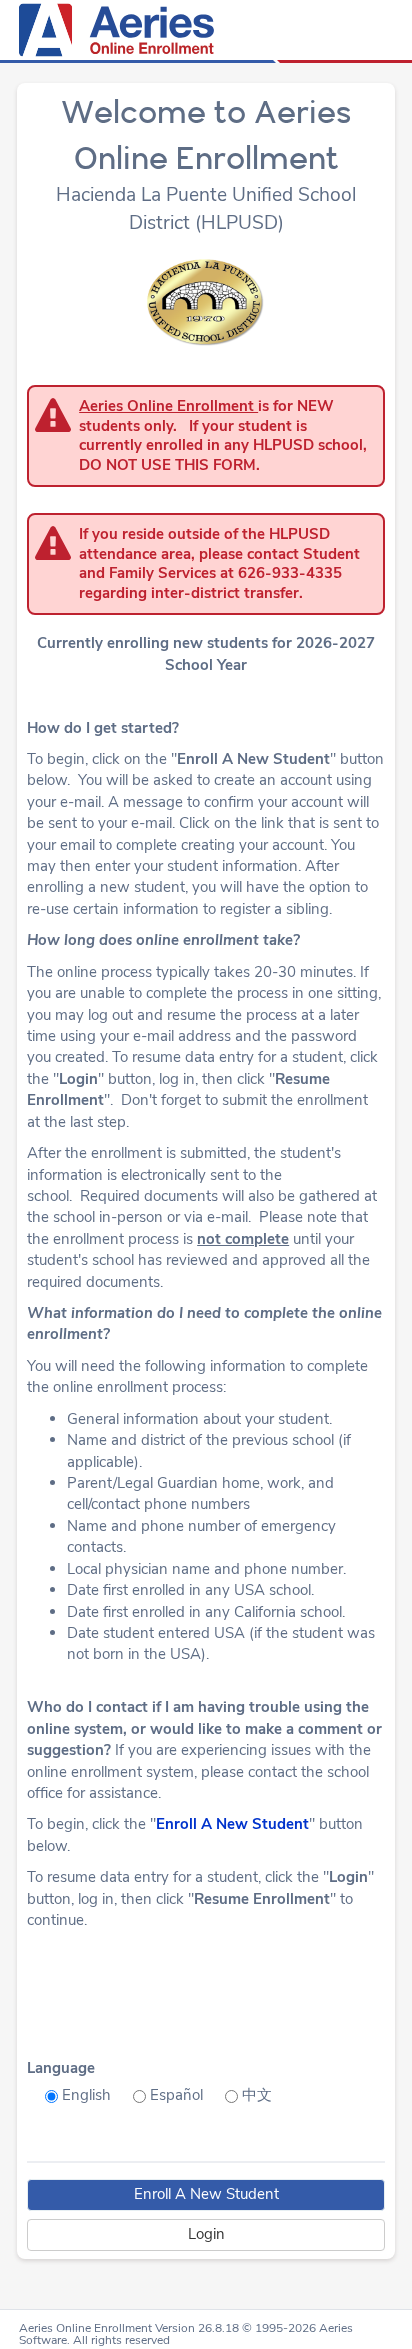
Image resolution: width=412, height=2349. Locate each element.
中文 (257, 2095)
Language (61, 2068)
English (86, 2095)
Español (176, 2095)
